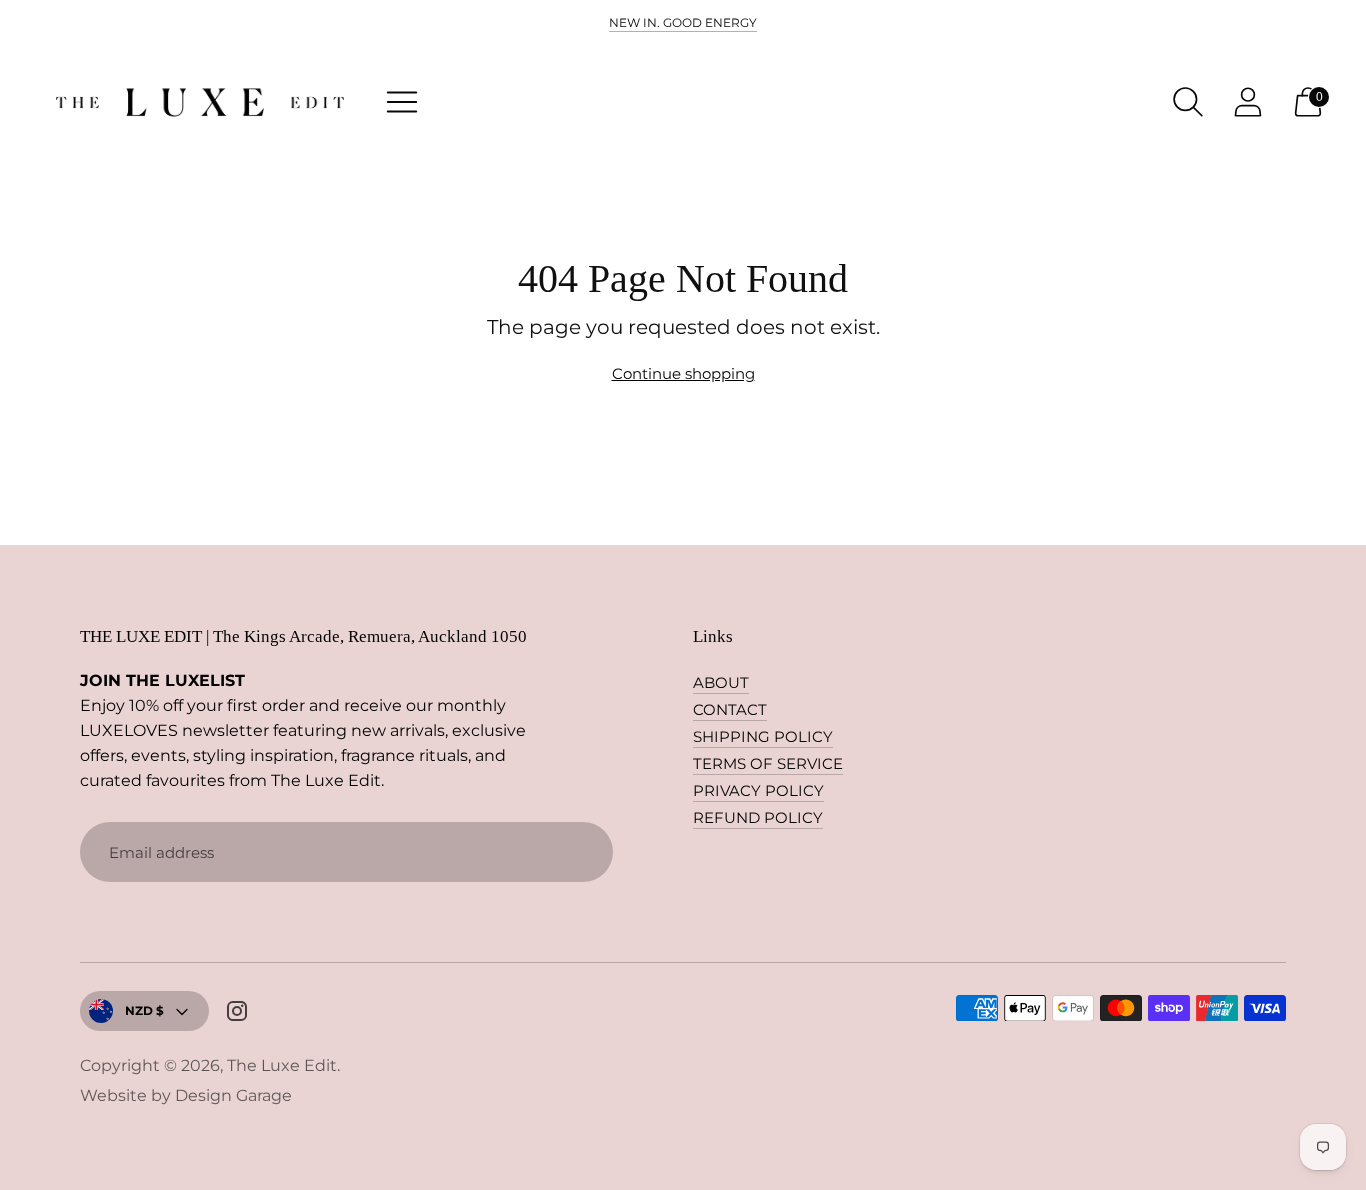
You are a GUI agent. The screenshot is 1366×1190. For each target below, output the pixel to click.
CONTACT (730, 709)
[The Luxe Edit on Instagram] (237, 1014)
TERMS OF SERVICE (768, 763)
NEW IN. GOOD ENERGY (683, 22)
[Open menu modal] (402, 102)
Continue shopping (683, 373)
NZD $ (144, 1010)
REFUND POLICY (758, 817)
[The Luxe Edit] (200, 102)
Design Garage (233, 1095)
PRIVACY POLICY (758, 790)
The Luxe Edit (282, 1065)
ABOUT (721, 682)
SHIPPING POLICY (763, 736)
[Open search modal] (1188, 102)
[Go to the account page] (1248, 102)
